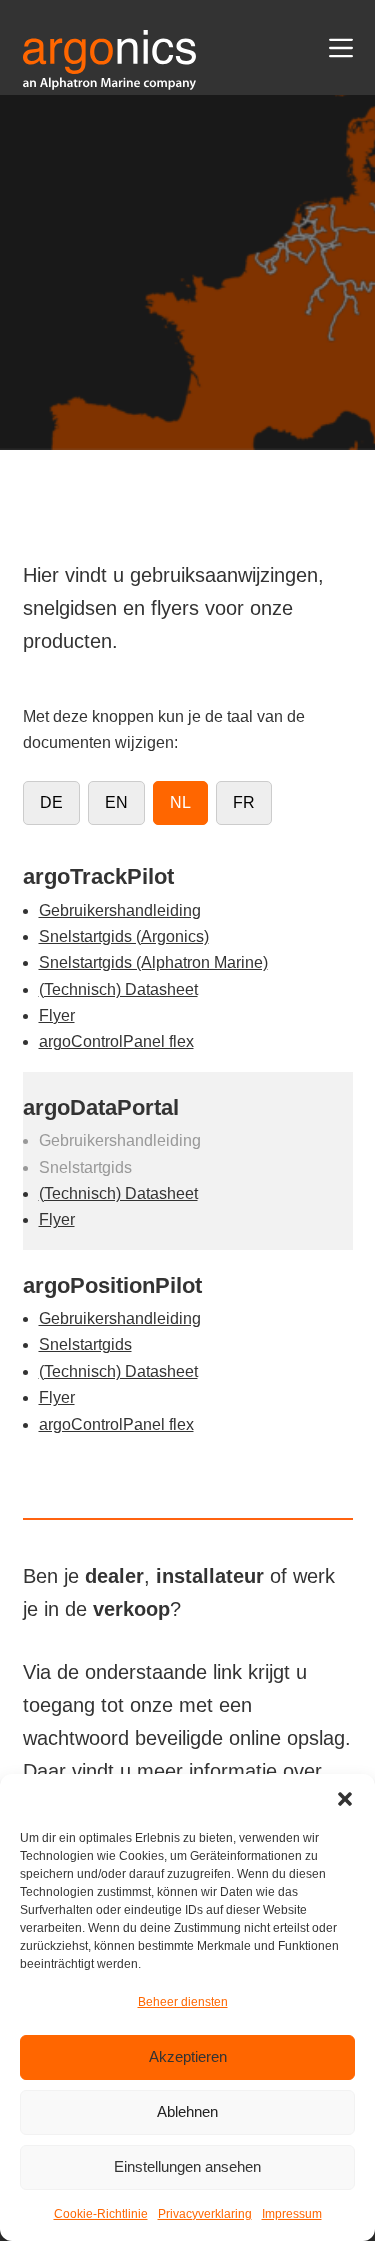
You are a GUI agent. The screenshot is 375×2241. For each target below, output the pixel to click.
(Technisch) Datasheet (118, 989)
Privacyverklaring (205, 2214)
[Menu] (341, 48)
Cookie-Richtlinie (101, 2214)
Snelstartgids (85, 1344)
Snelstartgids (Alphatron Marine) (153, 962)
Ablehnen (187, 2111)
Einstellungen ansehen (187, 2166)
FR (244, 802)
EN (116, 802)
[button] (345, 1799)
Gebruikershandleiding (120, 910)
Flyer (57, 1015)
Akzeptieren (188, 2056)
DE (51, 802)
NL (180, 802)
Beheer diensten (183, 2002)
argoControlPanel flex (116, 1041)
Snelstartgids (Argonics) (124, 936)
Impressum (292, 2214)
